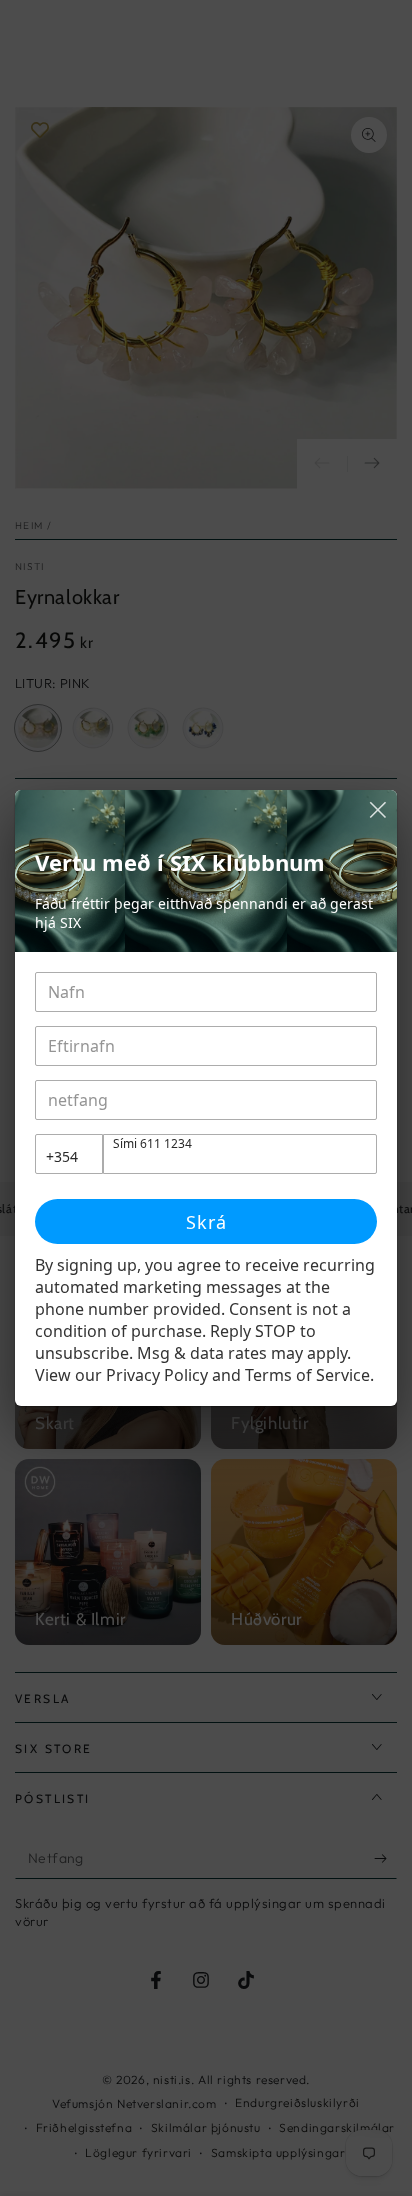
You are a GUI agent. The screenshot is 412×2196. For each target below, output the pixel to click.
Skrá (206, 1222)
